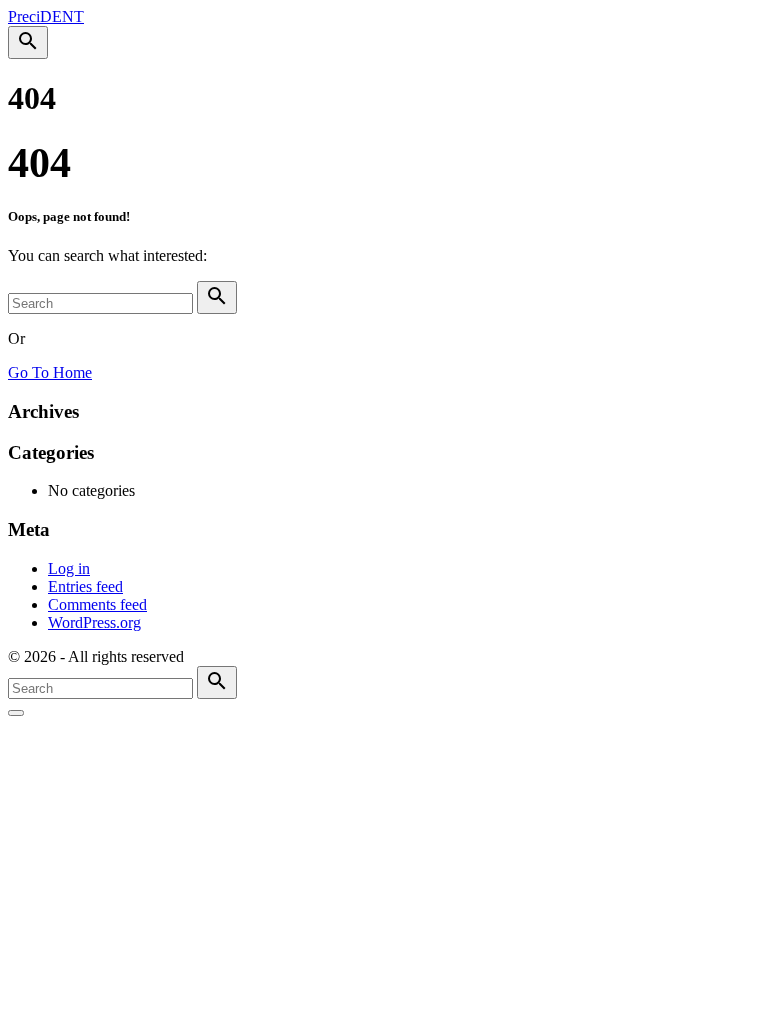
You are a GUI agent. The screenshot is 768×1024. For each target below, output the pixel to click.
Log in (69, 568)
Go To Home (50, 372)
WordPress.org (94, 622)
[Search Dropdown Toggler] (28, 42)
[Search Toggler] (16, 713)
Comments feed (97, 604)
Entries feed (85, 586)
